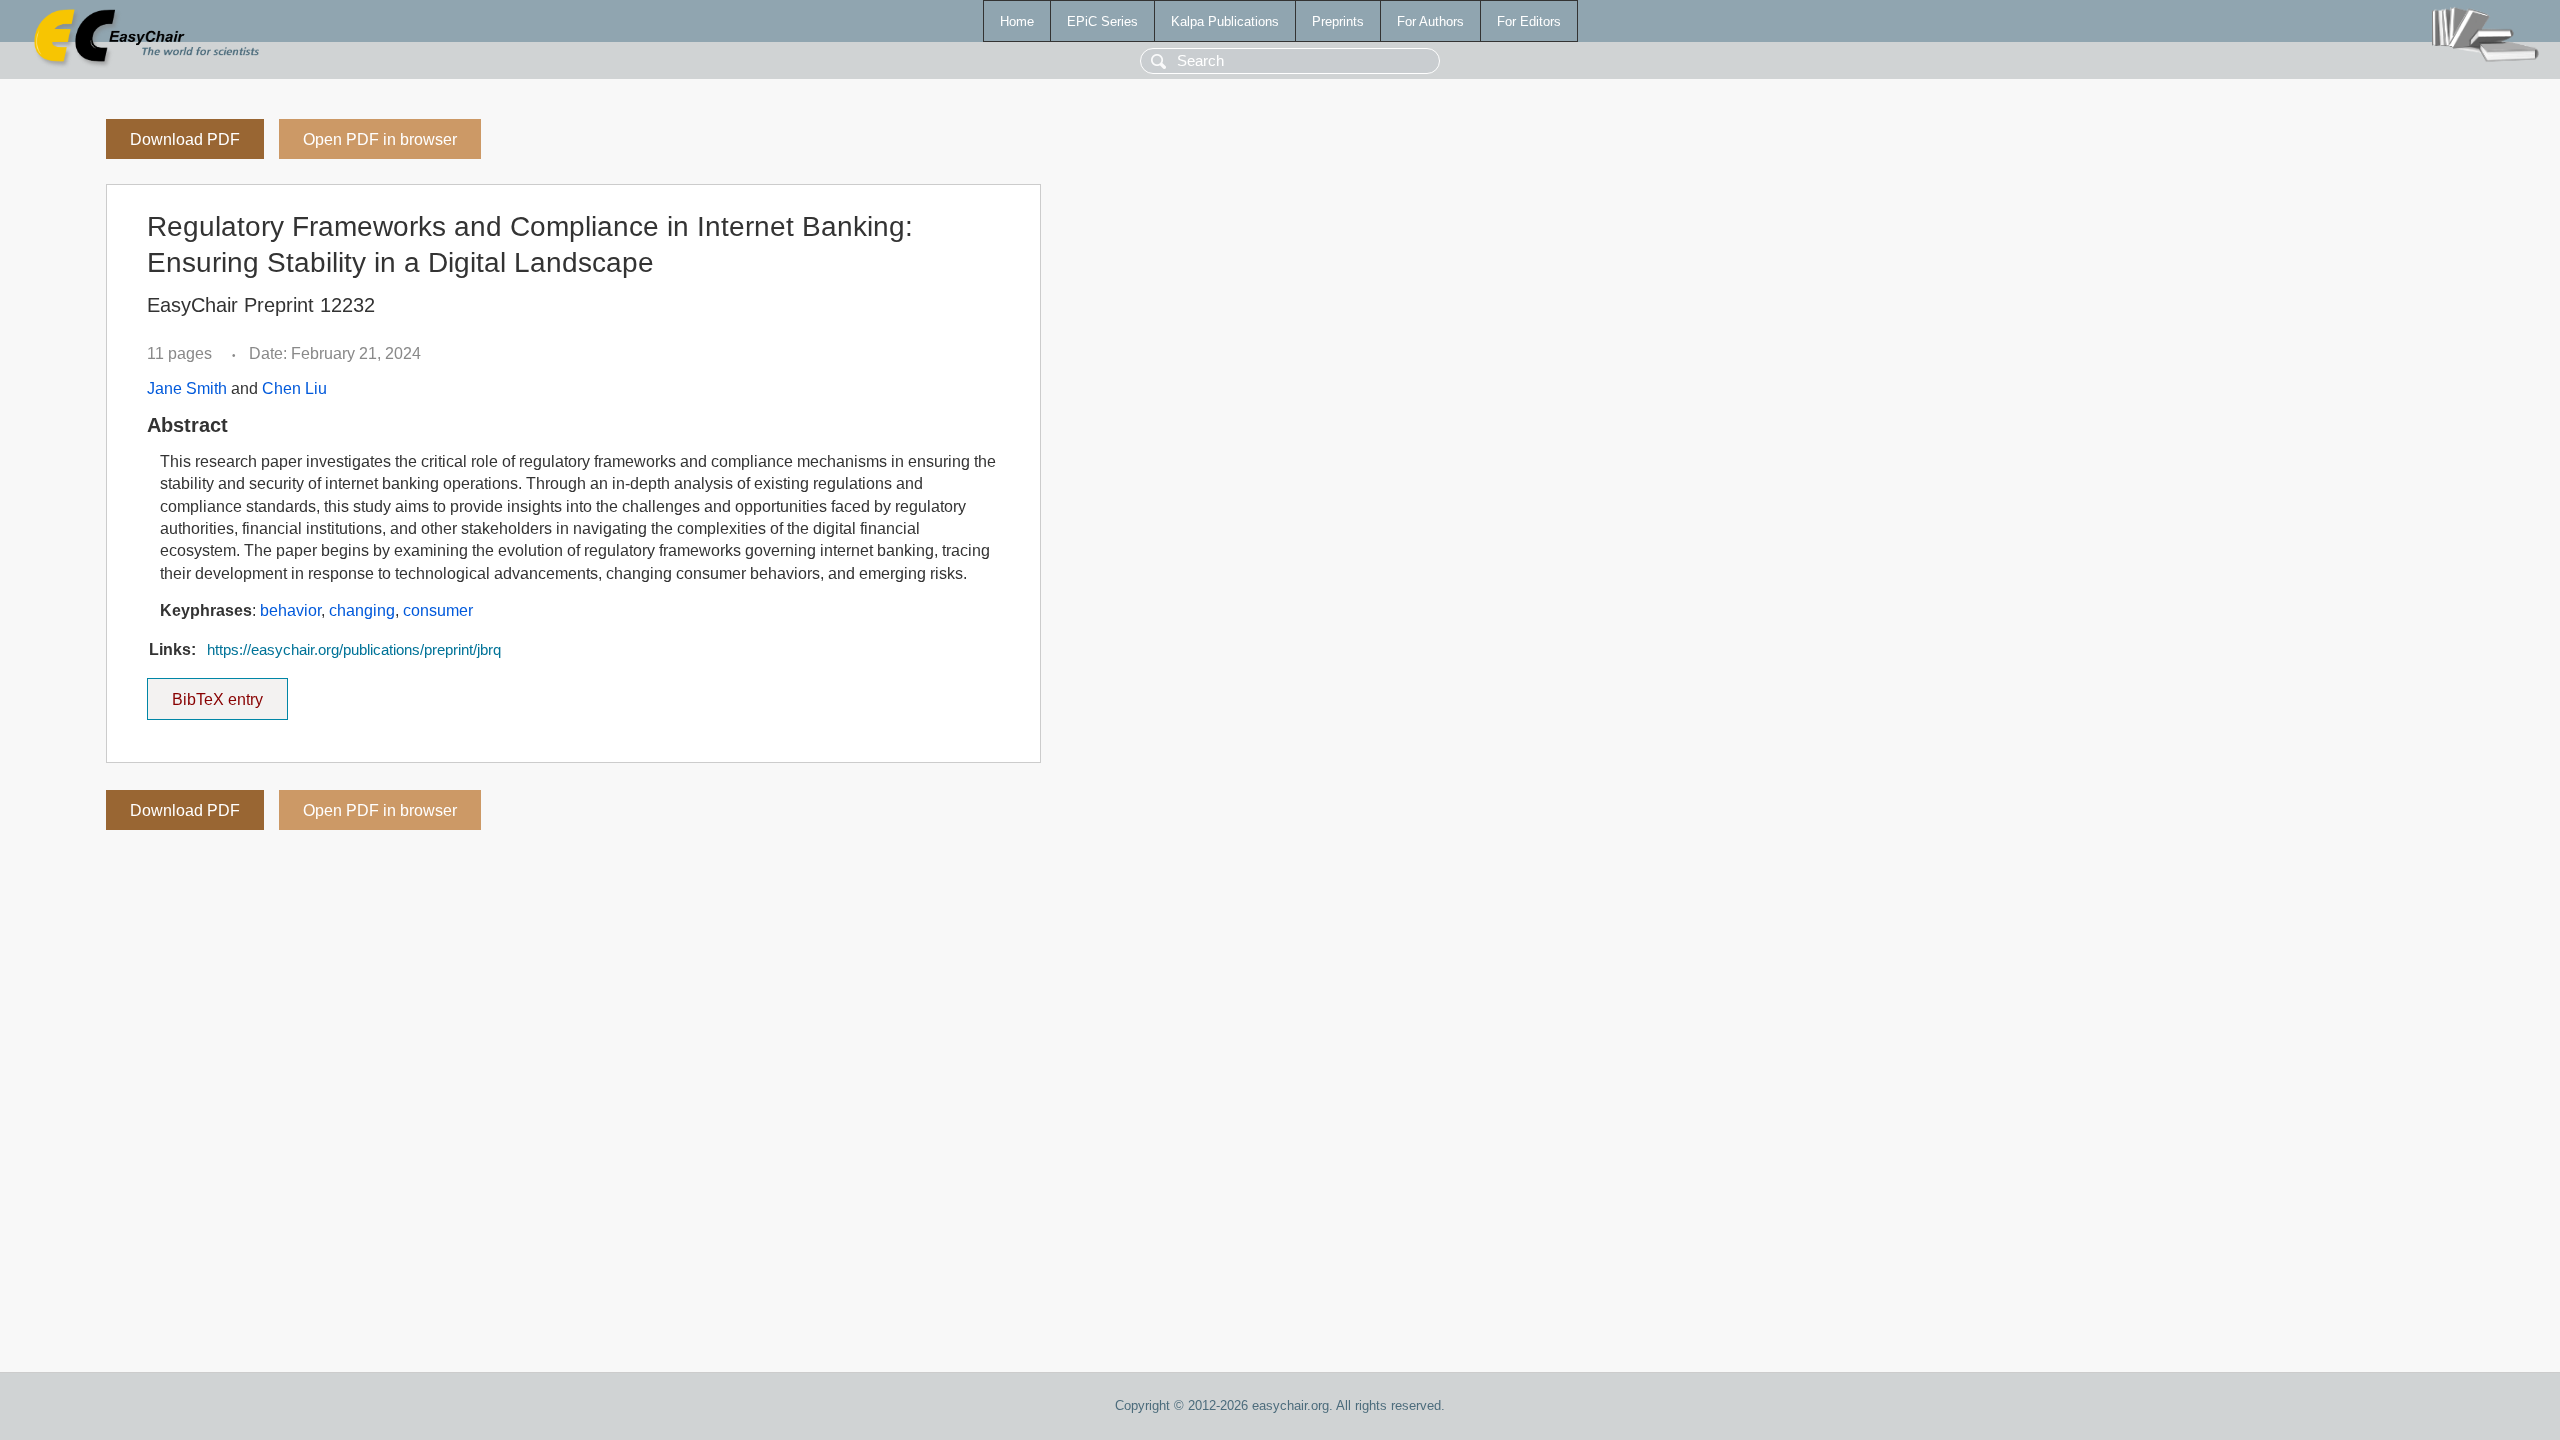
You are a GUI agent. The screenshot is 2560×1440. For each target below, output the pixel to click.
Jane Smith (187, 388)
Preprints (1338, 21)
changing (362, 610)
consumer (438, 610)
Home (1017, 21)
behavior (290, 610)
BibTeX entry (230, 693)
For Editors (1529, 21)
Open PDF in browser (380, 139)
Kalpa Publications (1225, 21)
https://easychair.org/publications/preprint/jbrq (354, 650)
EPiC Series (1102, 21)
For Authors (1430, 21)
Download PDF (185, 139)
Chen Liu (294, 388)
